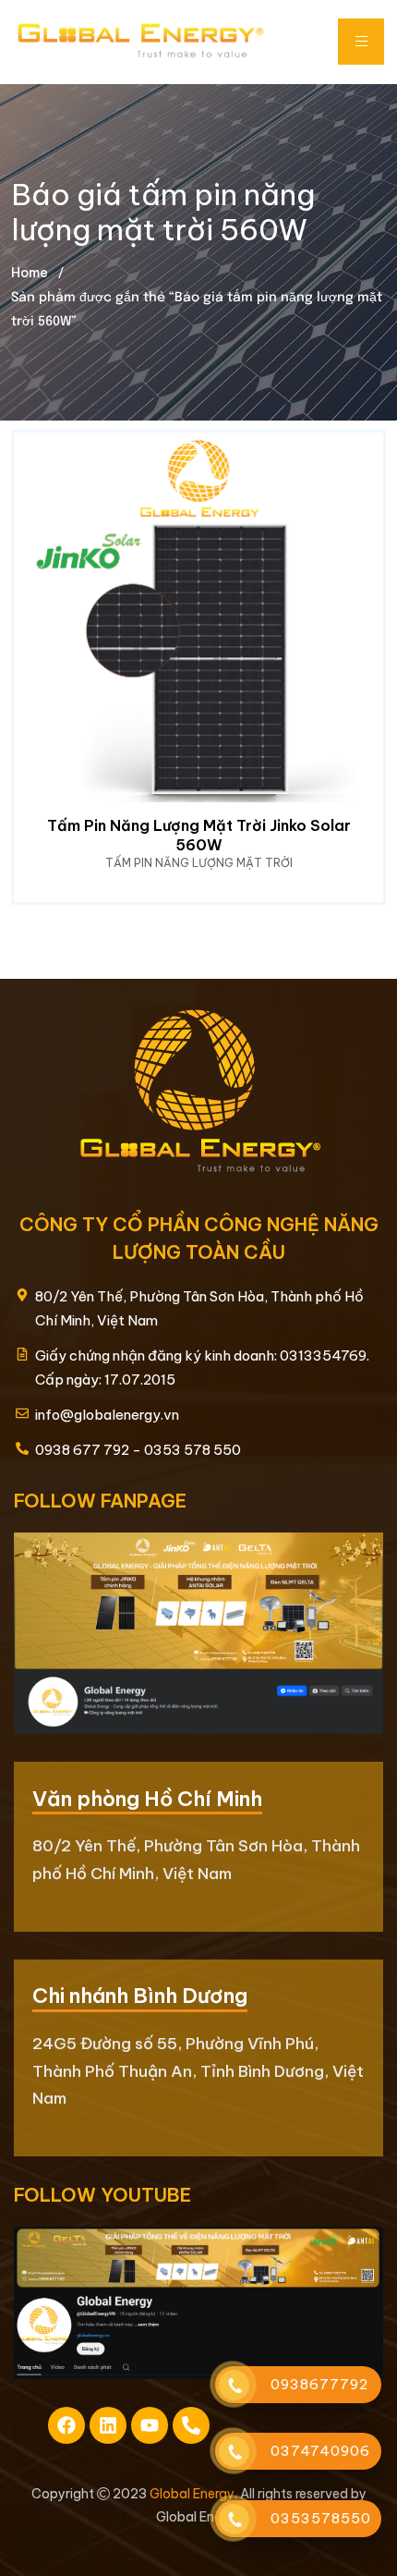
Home (30, 273)
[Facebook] (66, 2425)
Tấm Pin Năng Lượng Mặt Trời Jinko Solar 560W (199, 835)
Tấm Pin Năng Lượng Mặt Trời (199, 863)
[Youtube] (150, 2425)
